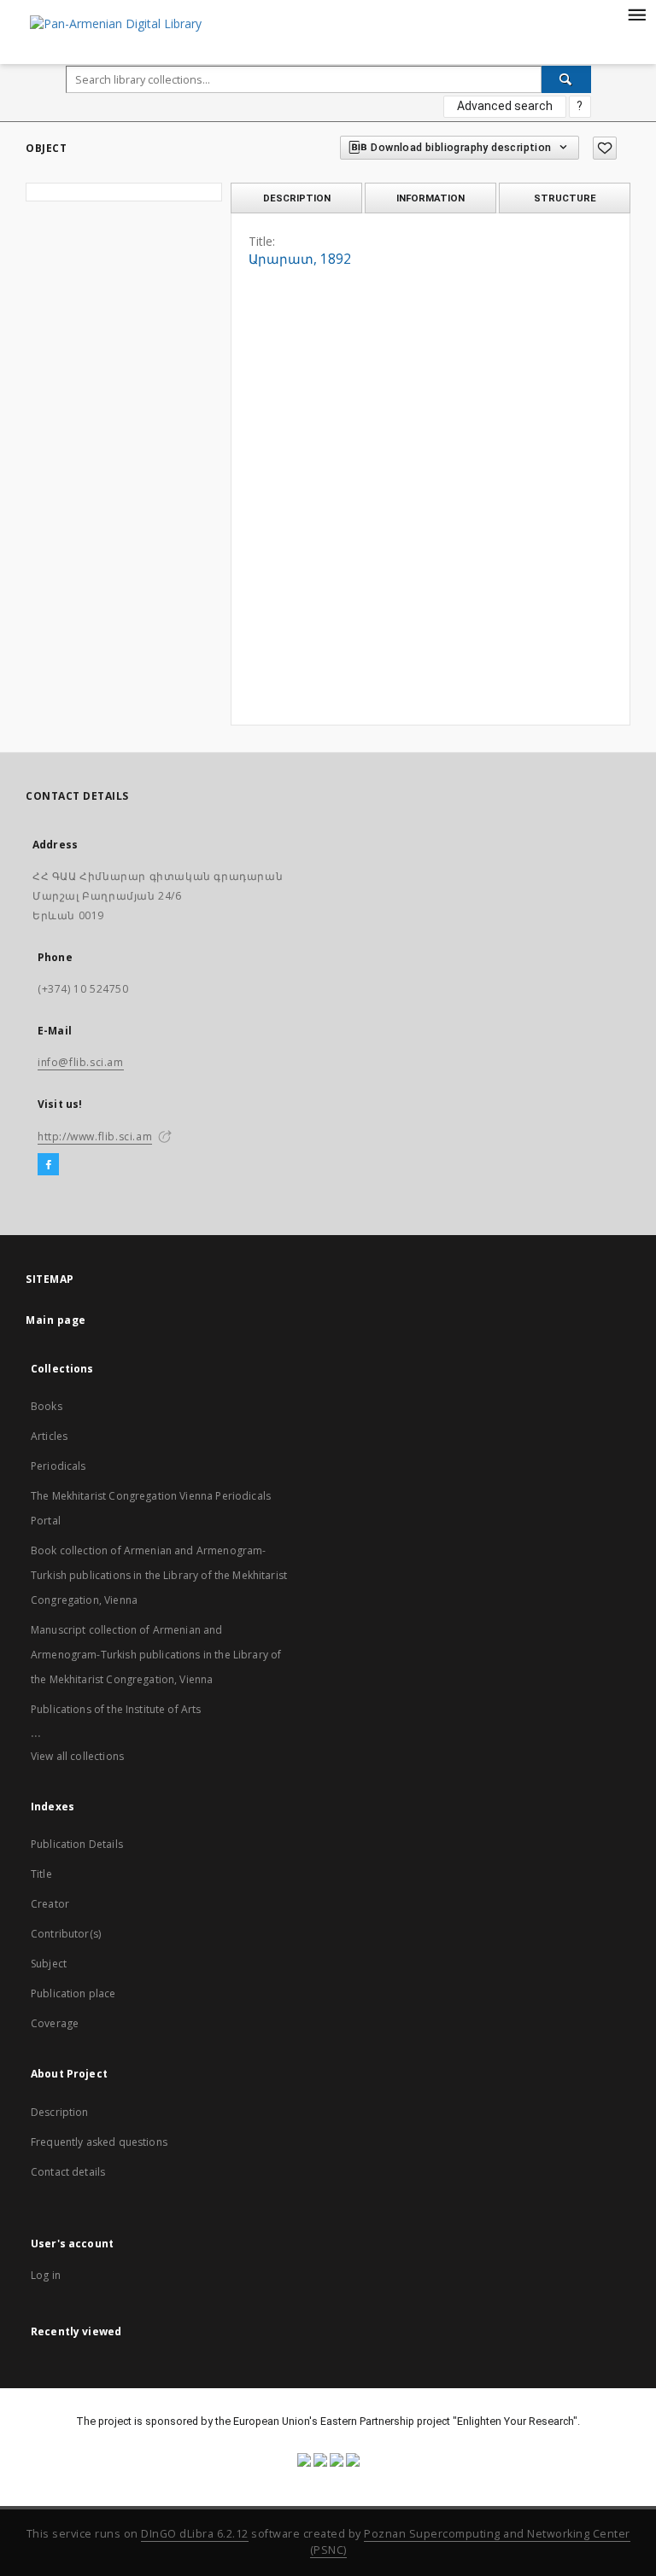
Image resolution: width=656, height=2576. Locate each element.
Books (47, 1406)
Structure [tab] (565, 198)
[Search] (566, 79)
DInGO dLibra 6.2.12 (195, 2534)
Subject (49, 1964)
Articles (49, 1436)
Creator (50, 1904)
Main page (56, 1320)
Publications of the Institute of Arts (116, 1709)
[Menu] (636, 14)
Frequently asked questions (99, 2142)
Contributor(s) (66, 1934)
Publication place (73, 1993)
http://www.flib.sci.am (95, 1136)
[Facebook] (48, 1165)
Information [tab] (430, 198)
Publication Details (77, 1844)
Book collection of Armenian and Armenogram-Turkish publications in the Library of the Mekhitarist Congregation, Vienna (159, 1575)
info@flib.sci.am (81, 1062)
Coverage (55, 2023)
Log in (46, 2275)
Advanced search (505, 106)
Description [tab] (297, 198)
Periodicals (59, 1466)
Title (41, 1874)
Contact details (68, 2172)
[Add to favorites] (605, 148)
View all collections (77, 1756)
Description (60, 2112)
